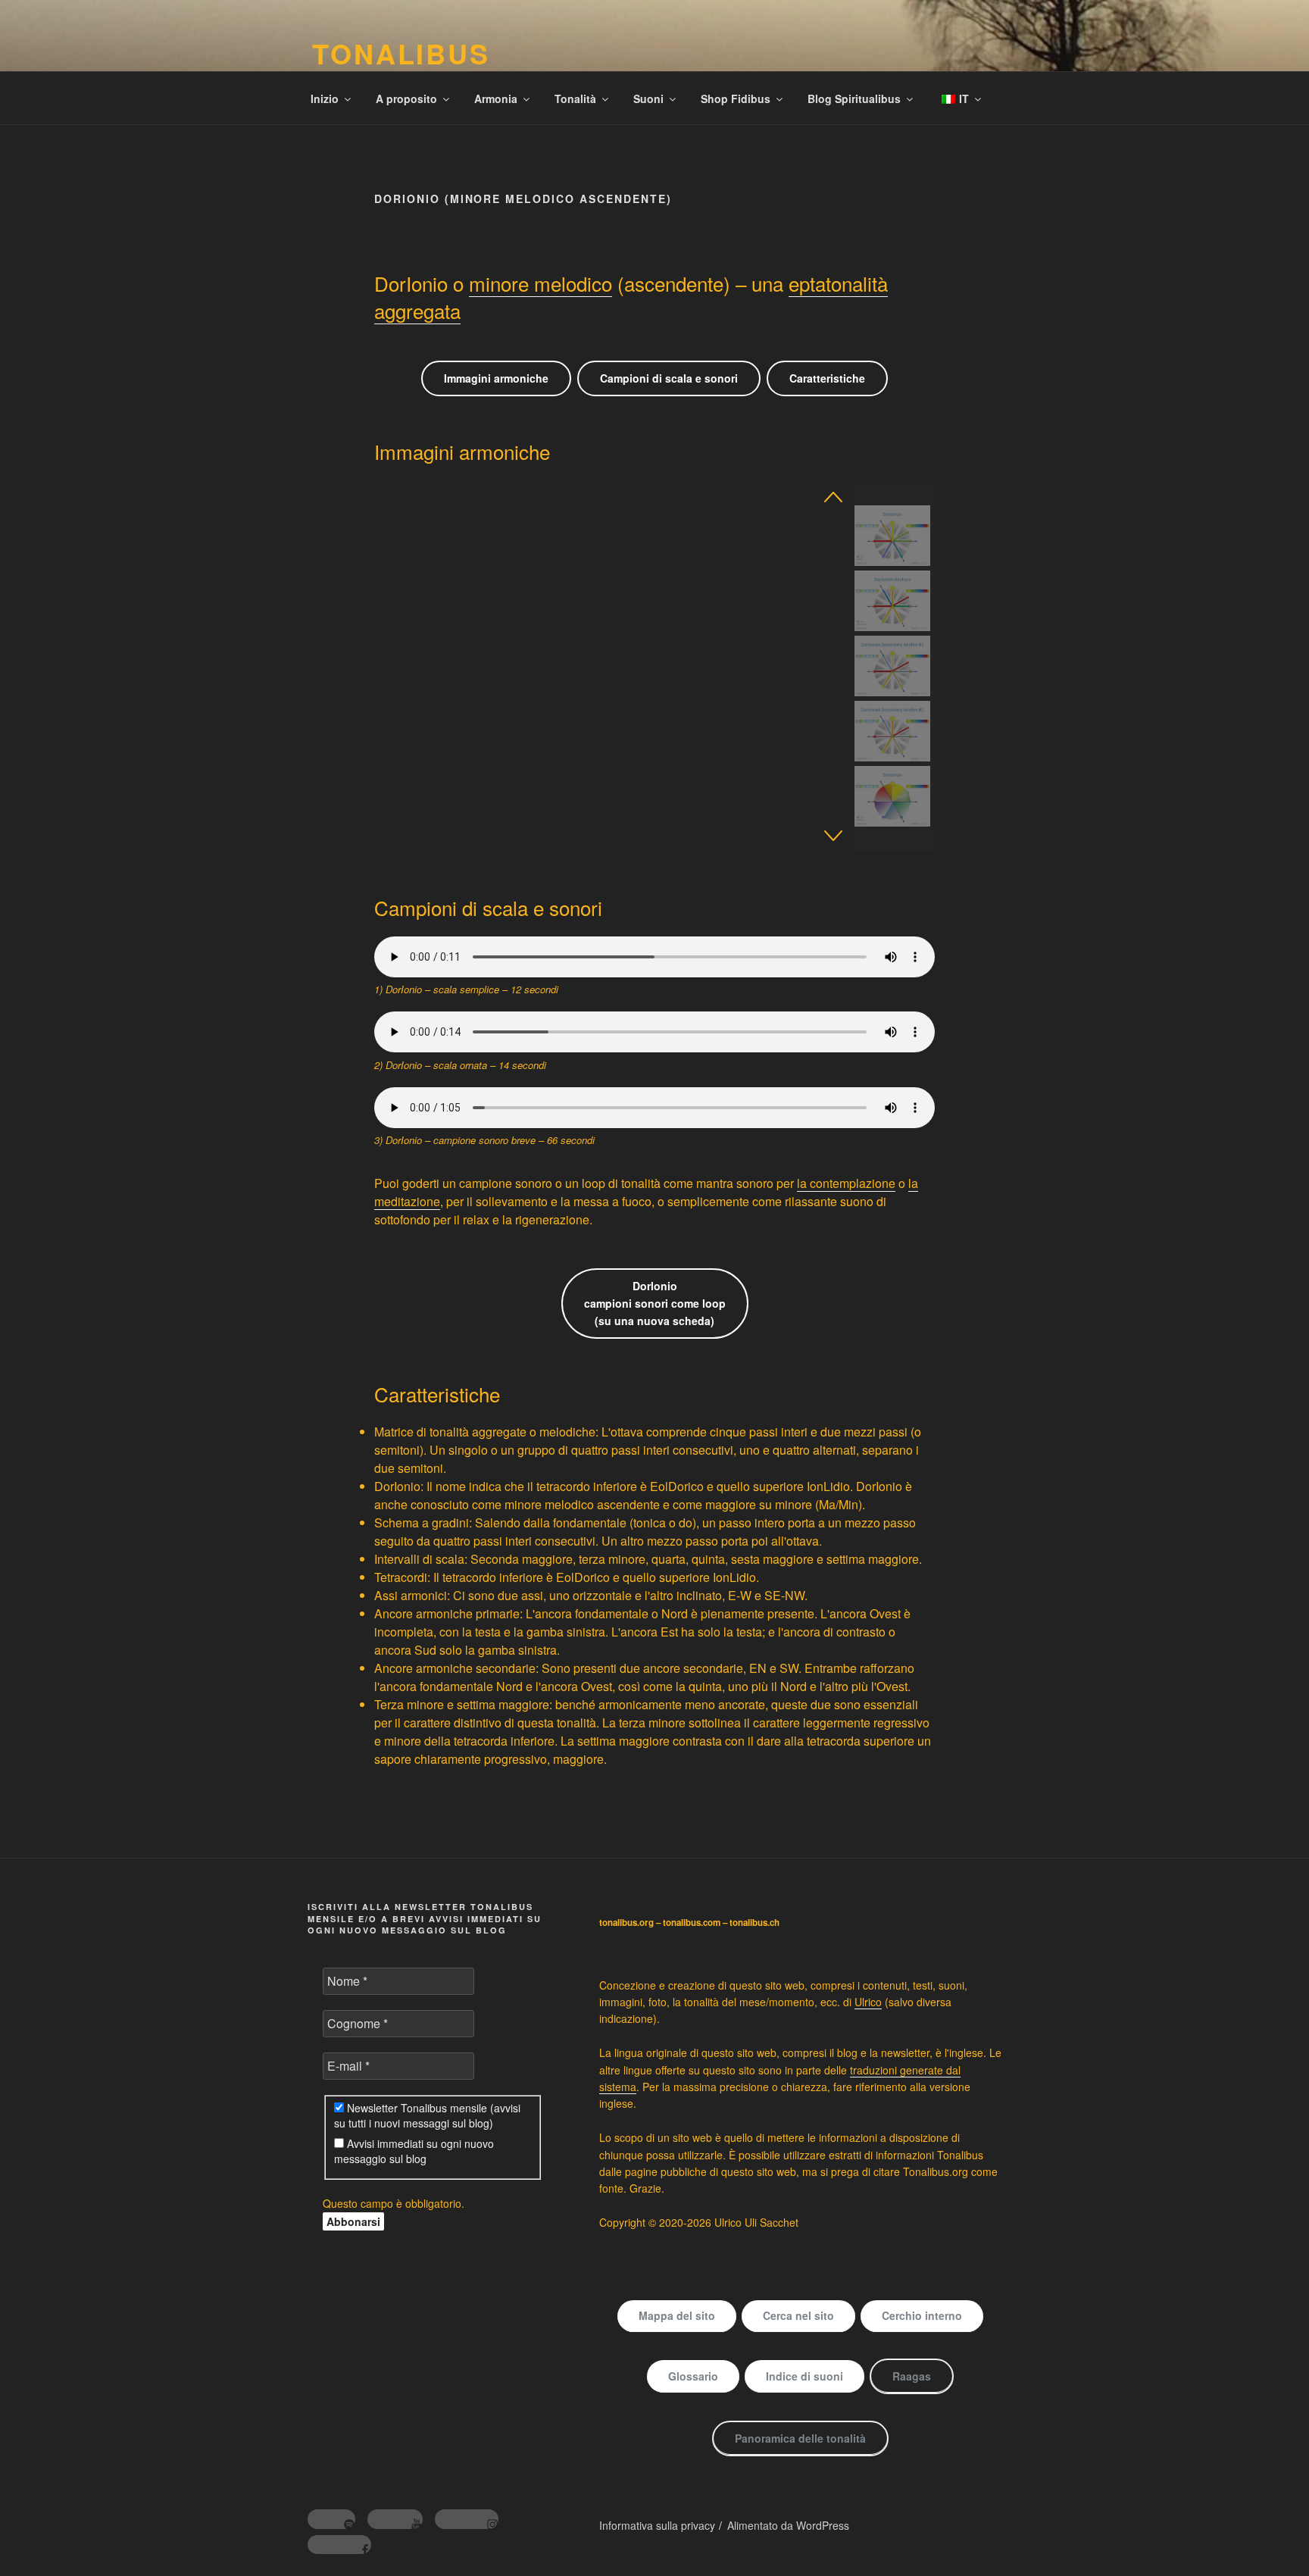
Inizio (325, 98)
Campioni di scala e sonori (669, 378)
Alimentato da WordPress (788, 2525)
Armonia (496, 98)
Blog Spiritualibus (854, 98)
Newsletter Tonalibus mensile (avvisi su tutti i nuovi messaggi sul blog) (427, 2115)
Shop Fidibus (736, 98)
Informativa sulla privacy (657, 2525)
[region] (654, 666)
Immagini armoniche (496, 378)
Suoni (648, 98)
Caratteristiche (827, 378)
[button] (833, 497)
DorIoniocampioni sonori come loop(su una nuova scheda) (655, 1303)
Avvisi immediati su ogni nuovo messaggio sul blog (414, 2151)
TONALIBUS (401, 53)
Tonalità (575, 98)
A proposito (406, 98)
